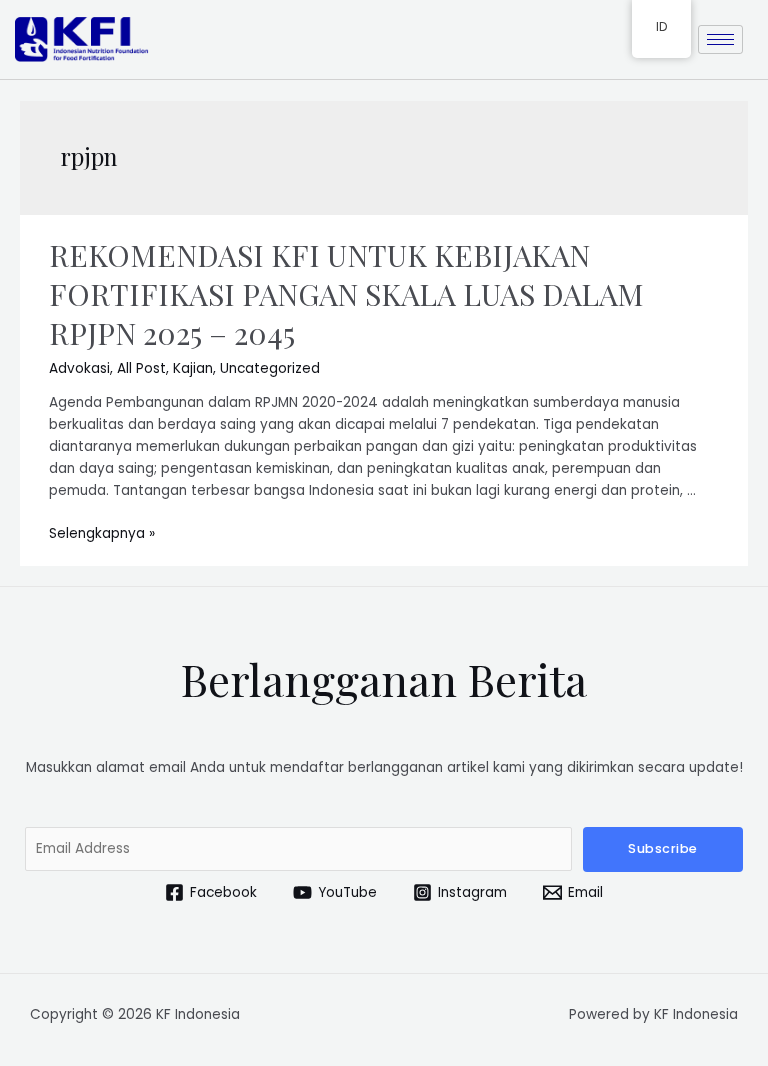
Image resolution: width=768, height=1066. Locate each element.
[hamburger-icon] (720, 39)
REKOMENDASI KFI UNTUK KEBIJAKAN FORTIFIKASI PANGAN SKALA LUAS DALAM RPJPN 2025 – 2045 (346, 294)
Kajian (193, 368)
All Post (141, 368)
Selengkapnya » (102, 533)
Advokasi (79, 368)
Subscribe (663, 848)
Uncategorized (270, 368)
